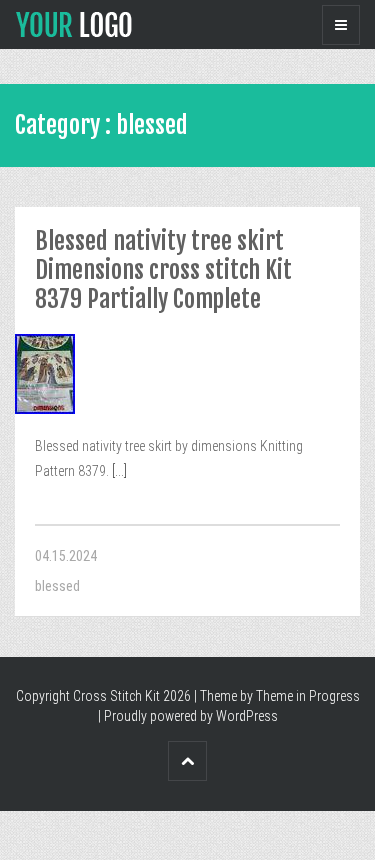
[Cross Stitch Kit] (74, 23)
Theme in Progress (308, 696)
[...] (118, 471)
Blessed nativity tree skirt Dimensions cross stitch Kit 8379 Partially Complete (163, 270)
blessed (57, 586)
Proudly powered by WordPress (191, 716)
